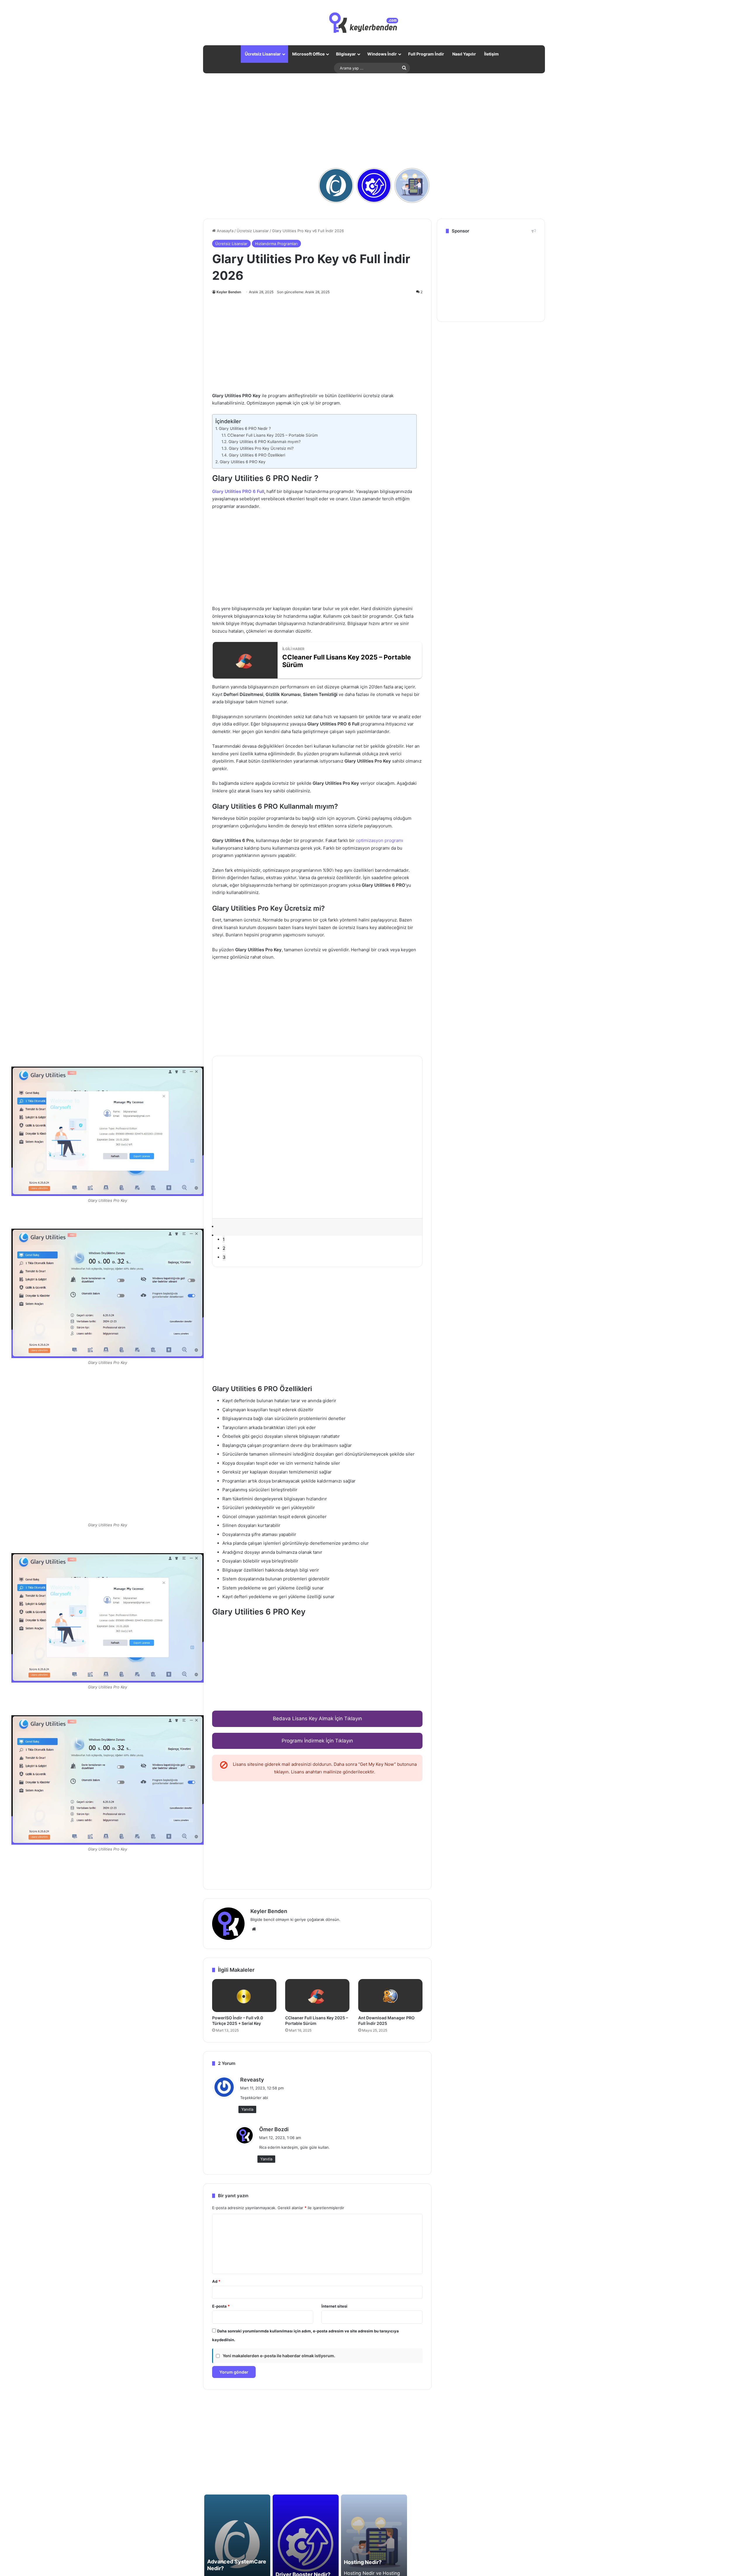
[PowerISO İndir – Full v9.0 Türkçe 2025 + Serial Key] (244, 1996)
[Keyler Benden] (374, 23)
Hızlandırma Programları (276, 244)
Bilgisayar (346, 54)
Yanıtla (247, 2109)
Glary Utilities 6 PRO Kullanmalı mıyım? (265, 442)
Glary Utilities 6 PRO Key (243, 462)
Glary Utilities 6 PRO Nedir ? (245, 428)
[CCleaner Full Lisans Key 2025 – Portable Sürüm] (317, 1996)
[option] (108, 1299)
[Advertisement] (374, 120)
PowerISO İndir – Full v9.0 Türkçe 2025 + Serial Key (238, 2020)
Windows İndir (382, 54)
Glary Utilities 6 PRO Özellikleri (257, 455)
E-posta (221, 2306)
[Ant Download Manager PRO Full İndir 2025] (390, 1996)
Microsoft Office (308, 54)
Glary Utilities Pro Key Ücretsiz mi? (261, 448)
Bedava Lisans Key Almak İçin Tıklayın (317, 1719)
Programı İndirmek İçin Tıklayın (317, 1741)
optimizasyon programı (380, 840)
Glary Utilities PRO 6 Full (238, 491)
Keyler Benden (229, 292)
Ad (216, 2281)
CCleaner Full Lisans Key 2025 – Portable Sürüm (273, 435)
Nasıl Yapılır (464, 54)
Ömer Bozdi (274, 2129)
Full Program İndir (426, 54)
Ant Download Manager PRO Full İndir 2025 (386, 2020)
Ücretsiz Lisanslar (263, 54)
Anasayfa (225, 231)
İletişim (491, 54)
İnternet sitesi (334, 2306)
